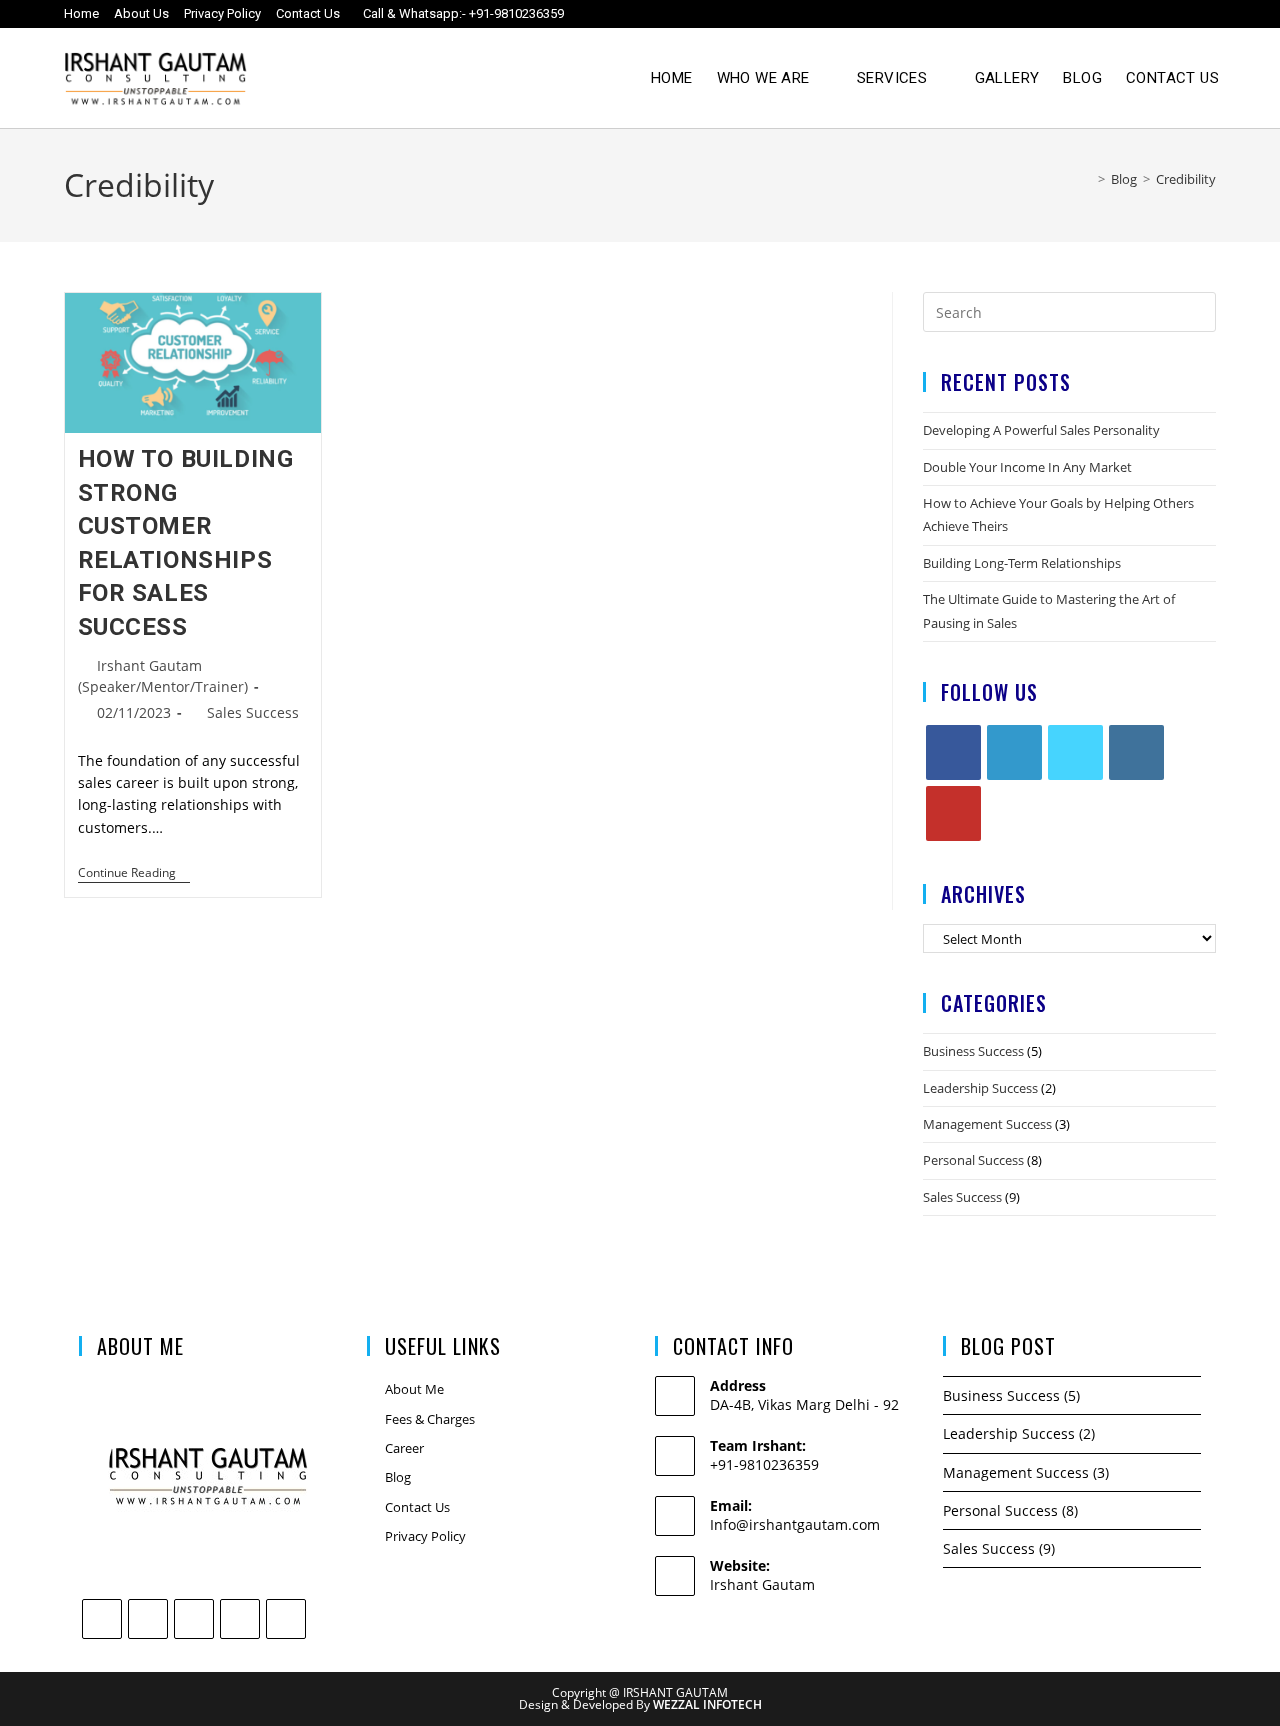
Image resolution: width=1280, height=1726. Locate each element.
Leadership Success (980, 1088)
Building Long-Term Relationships (1022, 563)
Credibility (1186, 179)
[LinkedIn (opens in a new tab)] (1134, 14)
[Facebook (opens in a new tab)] (1064, 14)
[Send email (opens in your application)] (1201, 14)
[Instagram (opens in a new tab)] (1099, 14)
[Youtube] (953, 813)
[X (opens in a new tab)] (1029, 14)
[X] (1075, 752)
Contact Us (308, 13)
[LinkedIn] (1014, 752)
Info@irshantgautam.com (795, 1524)
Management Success (987, 1124)
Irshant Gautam (762, 1584)
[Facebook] (953, 752)
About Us (141, 13)
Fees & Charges (430, 1419)
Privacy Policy (222, 13)
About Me (414, 1389)
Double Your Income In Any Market (1027, 467)
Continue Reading (134, 873)
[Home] (1087, 179)
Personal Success (973, 1160)
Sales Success (253, 712)
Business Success (973, 1051)
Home (81, 13)
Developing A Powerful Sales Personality (1041, 430)
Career (404, 1448)
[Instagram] (1136, 752)
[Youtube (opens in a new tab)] (1169, 14)
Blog (398, 1477)
